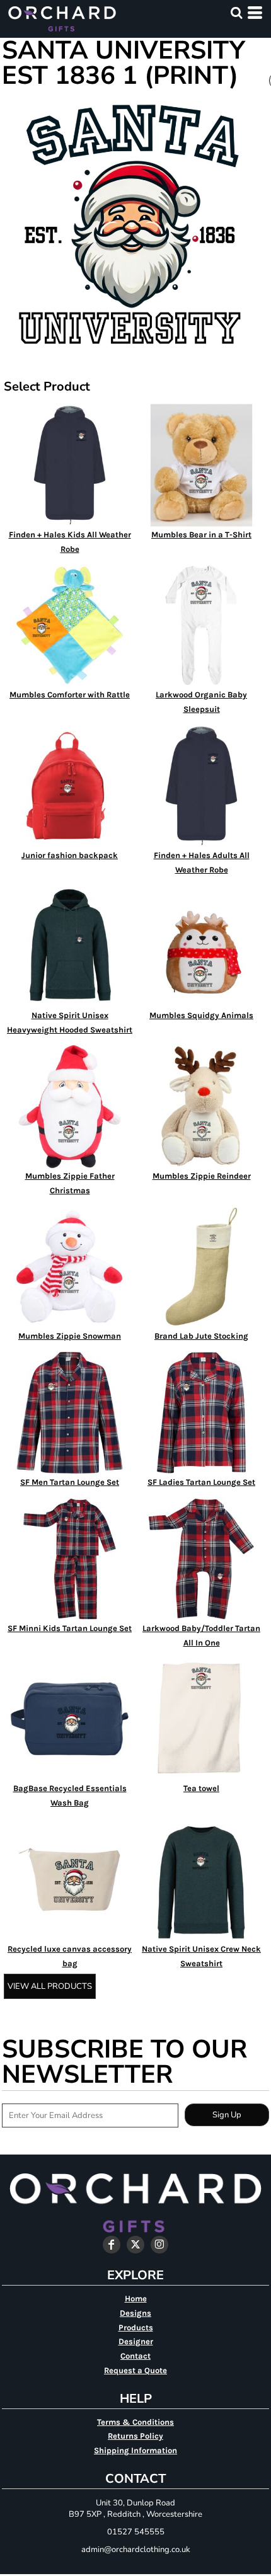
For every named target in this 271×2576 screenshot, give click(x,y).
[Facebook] (112, 2245)
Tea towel (201, 1788)
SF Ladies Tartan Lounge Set (201, 1482)
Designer (136, 2341)
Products (136, 2327)
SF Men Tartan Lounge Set (70, 1482)
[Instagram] (159, 2245)
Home (136, 2298)
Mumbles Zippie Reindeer (202, 1176)
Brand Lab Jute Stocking (201, 1336)
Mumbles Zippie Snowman (70, 1336)
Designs (135, 2313)
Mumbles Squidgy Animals (201, 1015)
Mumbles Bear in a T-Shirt (201, 535)
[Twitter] (135, 2245)
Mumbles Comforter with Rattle (70, 695)
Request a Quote (135, 2370)
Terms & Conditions (135, 2422)
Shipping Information (135, 2450)
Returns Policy (135, 2436)
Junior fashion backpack (70, 855)
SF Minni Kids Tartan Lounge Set (70, 1628)
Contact (135, 2356)
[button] (236, 13)
